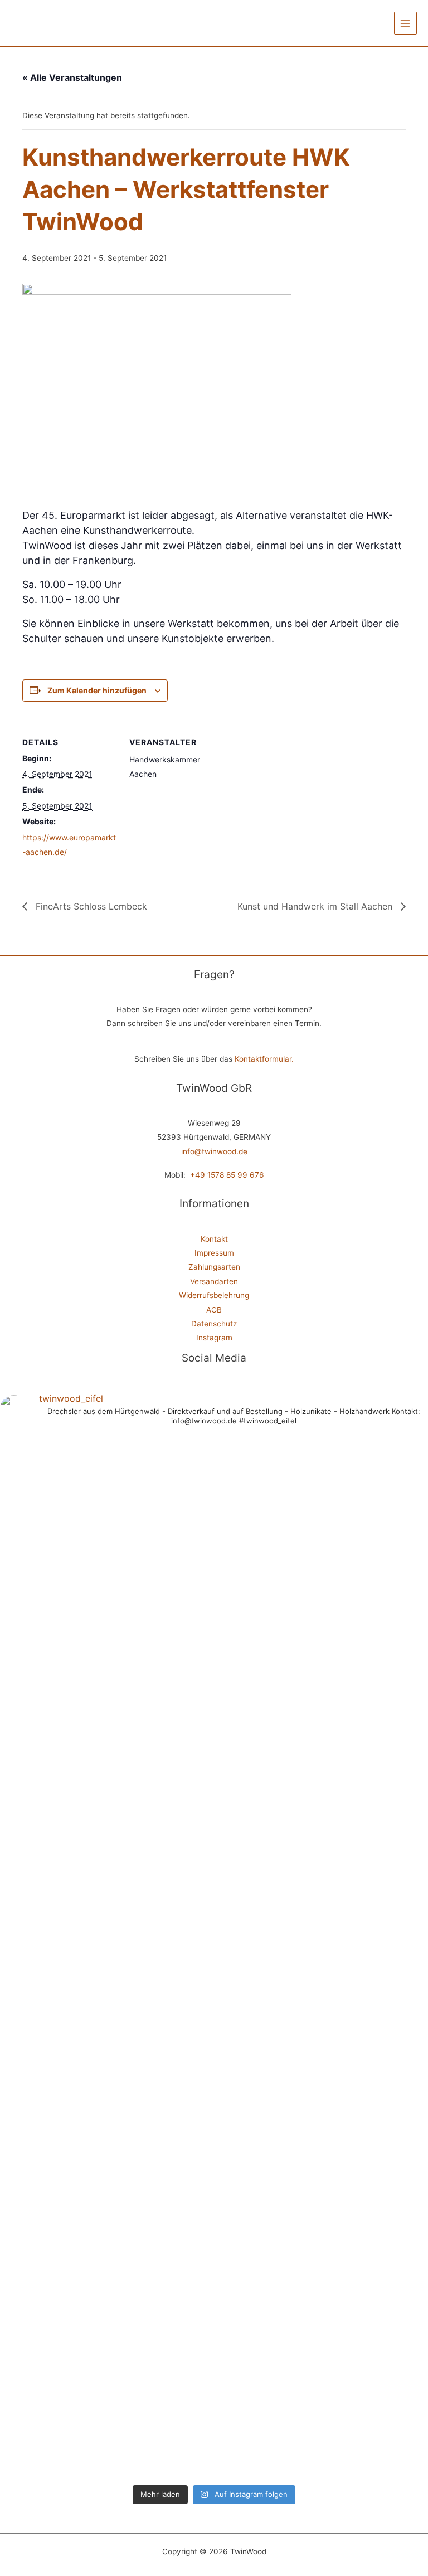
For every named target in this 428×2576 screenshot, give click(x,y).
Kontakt (214, 1239)
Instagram (214, 1338)
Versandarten (214, 1281)
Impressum (214, 1253)
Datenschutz (214, 1324)
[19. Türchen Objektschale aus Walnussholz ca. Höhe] (268, 2271)
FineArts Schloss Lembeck (90, 906)
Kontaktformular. (264, 1059)
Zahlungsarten (214, 1267)
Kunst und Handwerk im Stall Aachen (316, 906)
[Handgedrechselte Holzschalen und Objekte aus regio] (52, 1474)
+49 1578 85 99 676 (227, 1175)
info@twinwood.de (214, 1151)
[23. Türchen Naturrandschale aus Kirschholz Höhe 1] (268, 1595)
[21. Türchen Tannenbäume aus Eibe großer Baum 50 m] (52, 2264)
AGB (214, 1310)
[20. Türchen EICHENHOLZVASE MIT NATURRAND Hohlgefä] (160, 2292)
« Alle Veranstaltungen (72, 77)
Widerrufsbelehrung (214, 1295)
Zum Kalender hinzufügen (97, 690)
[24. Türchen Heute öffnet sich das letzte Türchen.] (160, 1772)
